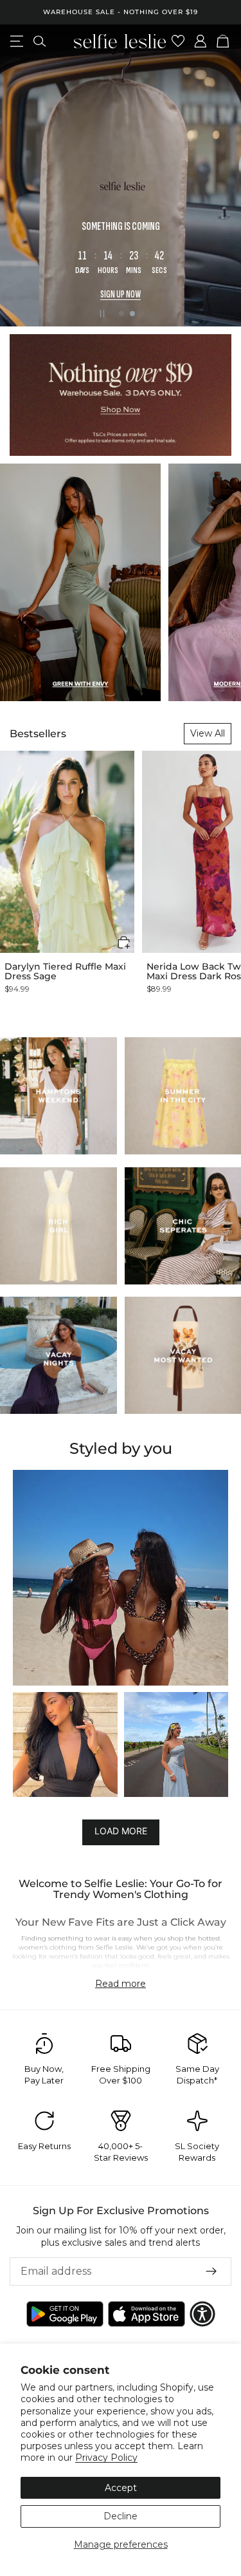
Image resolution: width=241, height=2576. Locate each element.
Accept (121, 2488)
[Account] (201, 41)
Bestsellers (38, 734)
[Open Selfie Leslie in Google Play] (65, 2314)
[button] (124, 942)
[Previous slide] (21, 175)
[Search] (40, 41)
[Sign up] (211, 2271)
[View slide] (121, 175)
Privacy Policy (106, 2458)
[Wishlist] (178, 41)
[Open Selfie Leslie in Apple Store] (147, 2314)
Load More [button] (121, 1831)
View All (208, 733)
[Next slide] (220, 175)
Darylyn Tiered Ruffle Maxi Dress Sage (65, 972)
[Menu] (17, 41)
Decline (121, 2516)
